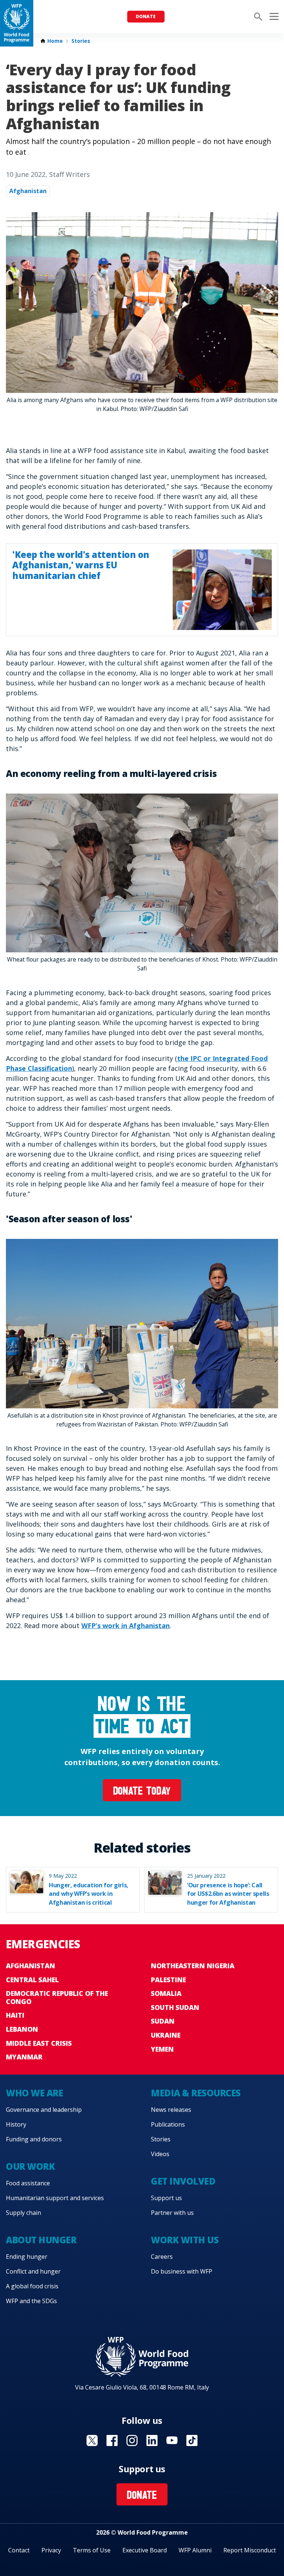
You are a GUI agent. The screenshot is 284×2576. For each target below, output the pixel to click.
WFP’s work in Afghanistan (126, 1626)
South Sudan (175, 2007)
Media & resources (196, 2093)
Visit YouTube (172, 2440)
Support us (166, 2198)
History (16, 2124)
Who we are (34, 2093)
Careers (162, 2257)
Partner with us (172, 2213)
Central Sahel (32, 1980)
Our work (30, 2166)
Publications (168, 2124)
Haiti (15, 2015)
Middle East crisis (39, 2043)
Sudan (163, 2021)
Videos (160, 2154)
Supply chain (23, 2213)
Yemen (162, 2049)
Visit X (92, 2440)
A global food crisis (32, 2286)
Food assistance (28, 2183)
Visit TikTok (192, 2440)
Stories (81, 41)
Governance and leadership (44, 2110)
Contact (19, 2550)
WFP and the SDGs (31, 2301)
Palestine (168, 1980)
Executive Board (145, 2550)
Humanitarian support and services (55, 2198)
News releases (171, 2110)
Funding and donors (34, 2139)
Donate (146, 16)
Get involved (183, 2181)
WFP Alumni (195, 2550)
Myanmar (24, 2057)
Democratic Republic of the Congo (57, 1997)
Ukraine (166, 2035)
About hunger (41, 2240)
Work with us (185, 2240)
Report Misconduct (250, 2550)
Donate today (142, 1792)
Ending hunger (27, 2257)
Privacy (51, 2550)
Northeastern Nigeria (193, 1966)
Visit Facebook (112, 2440)
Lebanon (22, 2029)
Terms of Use (92, 2550)
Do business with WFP (182, 2271)
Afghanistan (28, 191)
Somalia (166, 1993)
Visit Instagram (132, 2440)
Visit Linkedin (152, 2440)
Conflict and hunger (33, 2271)
